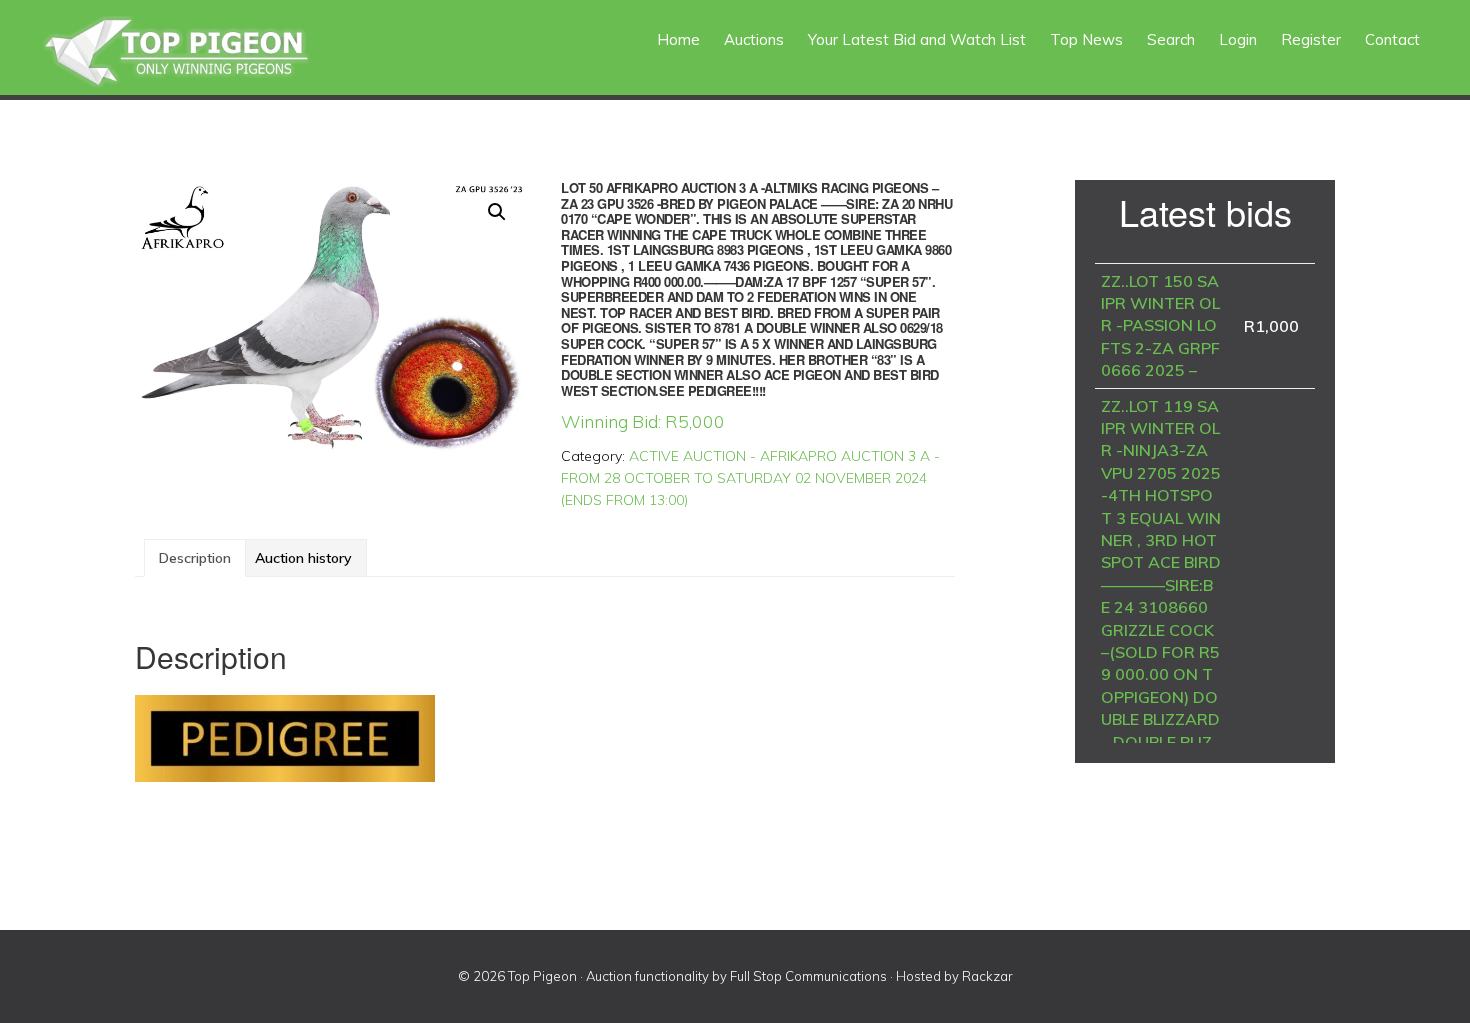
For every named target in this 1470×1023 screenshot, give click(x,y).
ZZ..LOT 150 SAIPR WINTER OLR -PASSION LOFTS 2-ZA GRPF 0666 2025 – (1160, 326)
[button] (497, 212)
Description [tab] (195, 558)
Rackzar (987, 976)
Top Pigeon (200, 52)
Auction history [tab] (303, 558)
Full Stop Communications (808, 976)
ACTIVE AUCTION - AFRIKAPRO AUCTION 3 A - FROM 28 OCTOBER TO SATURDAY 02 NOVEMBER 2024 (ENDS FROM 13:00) (750, 478)
